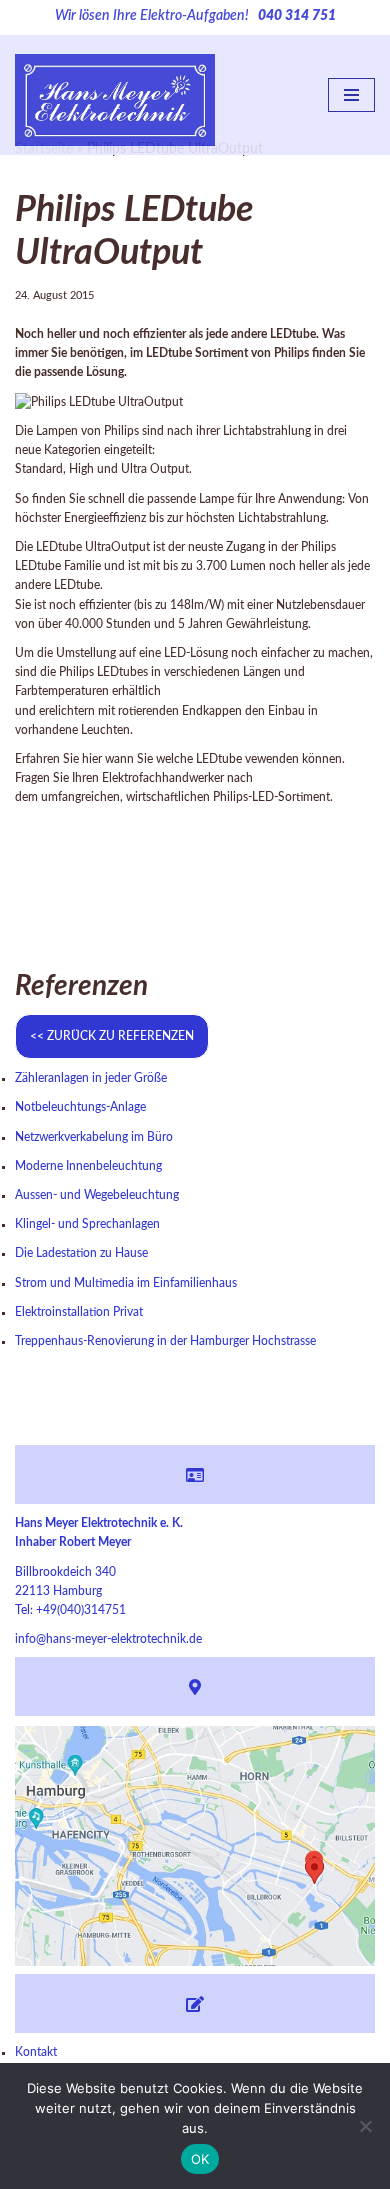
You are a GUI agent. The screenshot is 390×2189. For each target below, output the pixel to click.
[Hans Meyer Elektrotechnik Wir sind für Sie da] (115, 95)
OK (200, 2159)
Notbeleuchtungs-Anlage (80, 1107)
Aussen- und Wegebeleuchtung (97, 1195)
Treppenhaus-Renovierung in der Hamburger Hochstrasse (165, 1341)
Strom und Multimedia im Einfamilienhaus (126, 1283)
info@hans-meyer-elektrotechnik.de (108, 1639)
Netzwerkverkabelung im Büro (94, 1137)
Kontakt (36, 2052)
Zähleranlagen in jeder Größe (91, 1078)
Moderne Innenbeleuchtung (88, 1166)
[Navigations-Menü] (351, 95)
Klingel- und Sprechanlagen (87, 1224)
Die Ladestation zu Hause (81, 1253)
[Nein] (365, 2126)
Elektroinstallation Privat (79, 1312)
